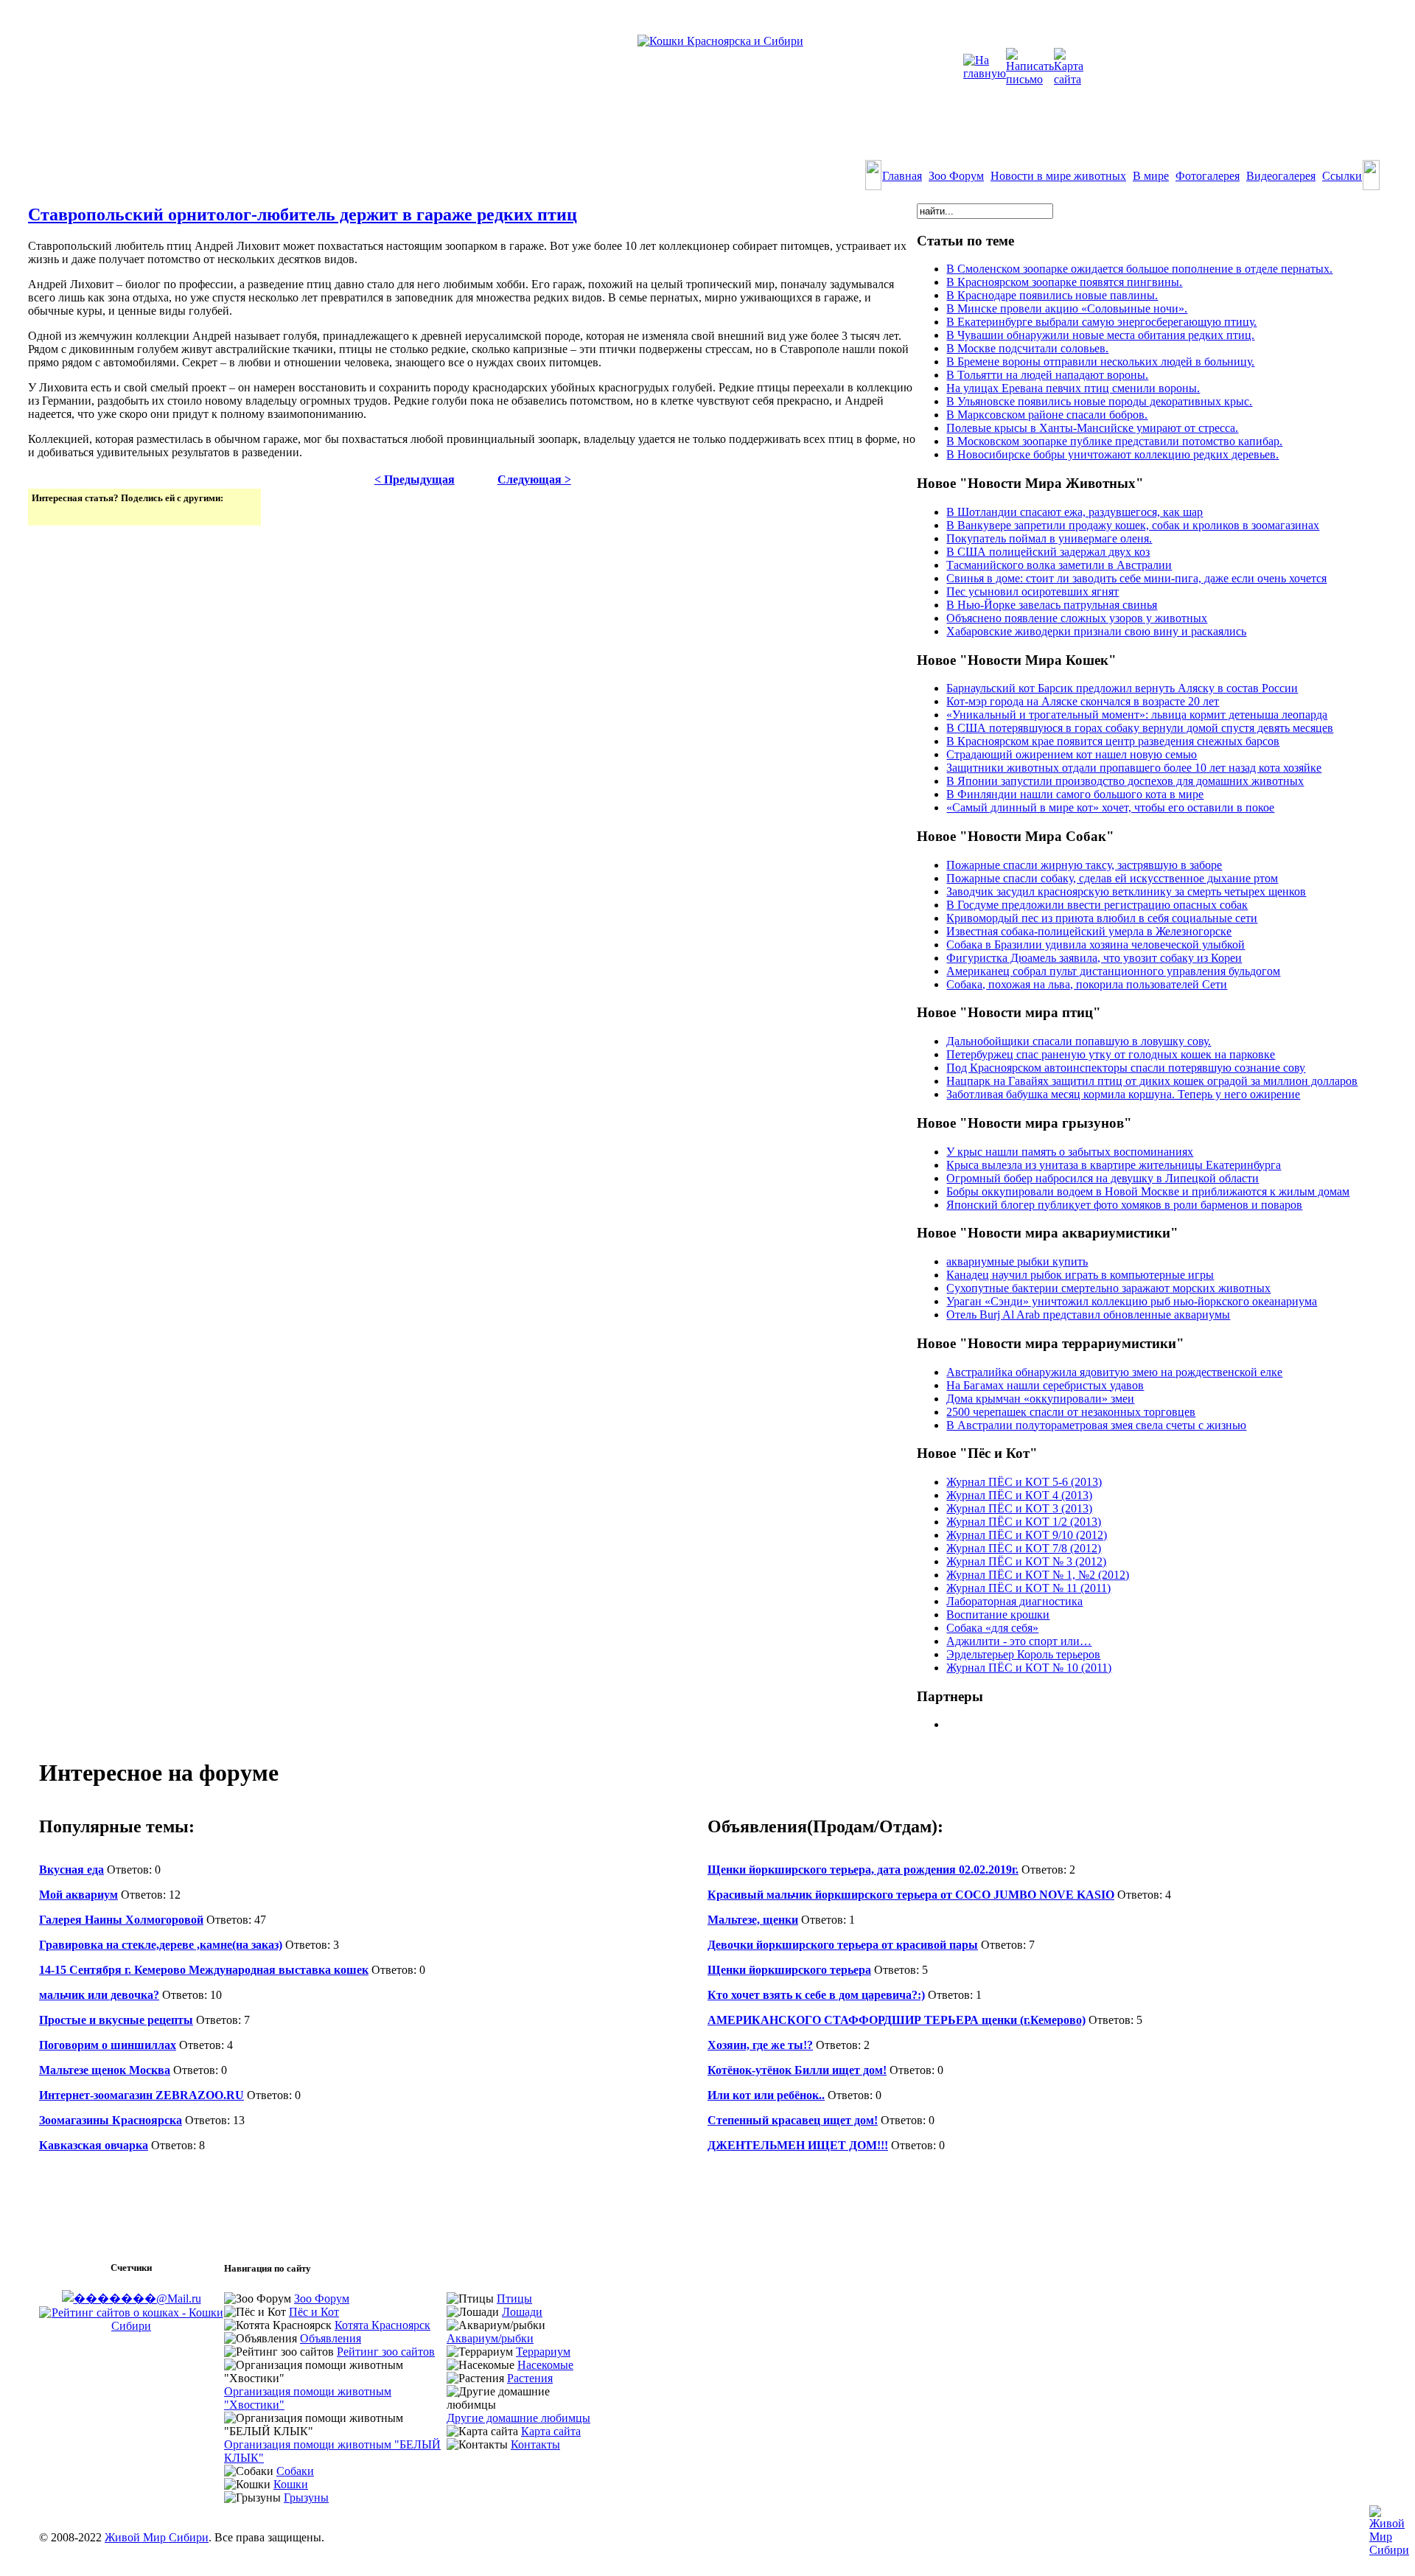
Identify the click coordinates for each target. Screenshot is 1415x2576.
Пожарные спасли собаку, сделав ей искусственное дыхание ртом (1112, 878)
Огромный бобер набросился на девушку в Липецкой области (1103, 1178)
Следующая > (534, 479)
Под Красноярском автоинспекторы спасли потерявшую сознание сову (1126, 1068)
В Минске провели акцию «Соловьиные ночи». (1067, 308)
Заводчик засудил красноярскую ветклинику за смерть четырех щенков (1126, 891)
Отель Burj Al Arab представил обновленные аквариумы (1088, 1315)
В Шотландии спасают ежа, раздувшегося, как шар (1075, 512)
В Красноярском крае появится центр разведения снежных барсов (1113, 741)
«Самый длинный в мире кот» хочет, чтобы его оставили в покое (1110, 807)
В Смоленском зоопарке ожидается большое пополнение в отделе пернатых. (1139, 269)
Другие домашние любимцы (518, 2418)
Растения (530, 2378)
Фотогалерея (1208, 176)
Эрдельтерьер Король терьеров (1023, 1654)
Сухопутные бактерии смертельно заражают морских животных (1108, 1288)
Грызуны (306, 2498)
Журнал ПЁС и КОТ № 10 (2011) (1029, 1668)
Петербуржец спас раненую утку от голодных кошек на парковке (1111, 1054)
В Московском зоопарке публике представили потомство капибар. (1114, 441)
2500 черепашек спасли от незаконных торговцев (1071, 1412)
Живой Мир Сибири (157, 2537)
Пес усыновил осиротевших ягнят (1033, 591)
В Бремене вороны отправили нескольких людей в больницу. (1100, 362)
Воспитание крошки (998, 1615)
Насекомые (545, 2365)
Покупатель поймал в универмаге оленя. (1049, 538)
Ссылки (1342, 176)
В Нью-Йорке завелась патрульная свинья (1052, 605)
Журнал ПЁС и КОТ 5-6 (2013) (1024, 1482)
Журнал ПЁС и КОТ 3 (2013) (1019, 1508)
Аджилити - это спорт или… (1019, 1641)
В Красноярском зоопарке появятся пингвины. (1064, 282)
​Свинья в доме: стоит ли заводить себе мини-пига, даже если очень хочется (1136, 578)
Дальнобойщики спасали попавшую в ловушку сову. (1079, 1041)
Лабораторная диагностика (1014, 1601)
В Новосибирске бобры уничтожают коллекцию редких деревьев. (1112, 454)
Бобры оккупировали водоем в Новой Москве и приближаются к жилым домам (1148, 1191)
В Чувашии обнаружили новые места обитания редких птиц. (1100, 335)
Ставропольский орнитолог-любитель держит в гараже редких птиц (303, 214)
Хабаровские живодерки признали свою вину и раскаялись (1096, 631)
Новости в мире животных (1058, 176)
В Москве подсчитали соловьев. (1027, 348)
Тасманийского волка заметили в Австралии (1059, 565)
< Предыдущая (415, 479)
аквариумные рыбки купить (1017, 1261)
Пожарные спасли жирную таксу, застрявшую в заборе (1084, 865)
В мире (1151, 176)
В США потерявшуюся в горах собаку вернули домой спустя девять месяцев (1140, 728)
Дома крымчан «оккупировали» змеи (1040, 1399)
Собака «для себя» (992, 1628)
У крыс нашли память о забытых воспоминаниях (1070, 1152)
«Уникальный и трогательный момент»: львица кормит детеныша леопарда (1137, 715)
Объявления (331, 2338)
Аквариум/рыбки (490, 2338)
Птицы (514, 2298)
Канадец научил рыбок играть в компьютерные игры (1080, 1275)
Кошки (291, 2484)
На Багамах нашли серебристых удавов (1045, 1385)
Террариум (543, 2352)
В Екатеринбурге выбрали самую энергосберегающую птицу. (1101, 322)
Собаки (295, 2471)
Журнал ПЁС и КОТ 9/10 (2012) (1027, 1535)
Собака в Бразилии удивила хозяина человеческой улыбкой (1096, 945)
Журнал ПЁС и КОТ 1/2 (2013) (1024, 1522)
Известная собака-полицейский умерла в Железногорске (1089, 931)
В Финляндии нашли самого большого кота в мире (1075, 794)
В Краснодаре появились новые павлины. (1052, 295)
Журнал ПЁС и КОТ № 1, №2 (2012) (1038, 1575)
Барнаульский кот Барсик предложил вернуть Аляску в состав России (1122, 688)
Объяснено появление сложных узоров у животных (1077, 618)
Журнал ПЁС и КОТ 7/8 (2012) (1024, 1548)
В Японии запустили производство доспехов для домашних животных (1125, 781)
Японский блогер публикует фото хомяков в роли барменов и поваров (1124, 1205)
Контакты (535, 2444)
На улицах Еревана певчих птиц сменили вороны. (1073, 388)
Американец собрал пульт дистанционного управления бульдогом (1113, 971)
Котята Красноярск (382, 2325)
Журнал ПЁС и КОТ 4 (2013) (1019, 1495)
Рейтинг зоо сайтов (386, 2352)
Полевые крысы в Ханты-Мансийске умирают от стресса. (1092, 428)
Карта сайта (551, 2431)
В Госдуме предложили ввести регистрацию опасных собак (1097, 905)
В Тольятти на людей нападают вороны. (1047, 375)
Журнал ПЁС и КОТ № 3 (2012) (1026, 1561)
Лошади (522, 2312)
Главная (902, 176)
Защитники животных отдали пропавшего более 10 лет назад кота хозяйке (1134, 768)
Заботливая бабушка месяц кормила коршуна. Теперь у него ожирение (1123, 1094)
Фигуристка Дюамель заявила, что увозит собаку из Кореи (1094, 958)
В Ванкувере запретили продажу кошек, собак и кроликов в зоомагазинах (1133, 525)
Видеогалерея (1281, 176)
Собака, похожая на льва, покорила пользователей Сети (1087, 984)
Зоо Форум (956, 176)
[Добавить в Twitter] (44, 513)
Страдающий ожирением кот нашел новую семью (1072, 754)
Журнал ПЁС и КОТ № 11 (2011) (1028, 1588)
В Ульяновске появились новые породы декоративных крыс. (1099, 401)
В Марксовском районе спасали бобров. (1047, 415)
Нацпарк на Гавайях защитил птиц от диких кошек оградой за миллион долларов (1152, 1081)
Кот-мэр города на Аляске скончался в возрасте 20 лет (1083, 701)
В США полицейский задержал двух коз (1048, 552)
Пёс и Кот (314, 2312)
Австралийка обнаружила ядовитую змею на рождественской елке (1114, 1372)
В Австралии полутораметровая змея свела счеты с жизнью (1096, 1425)
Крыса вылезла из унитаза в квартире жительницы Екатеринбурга (1114, 1165)
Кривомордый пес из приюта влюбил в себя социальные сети (1102, 918)
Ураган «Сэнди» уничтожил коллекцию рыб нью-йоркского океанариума (1132, 1301)
